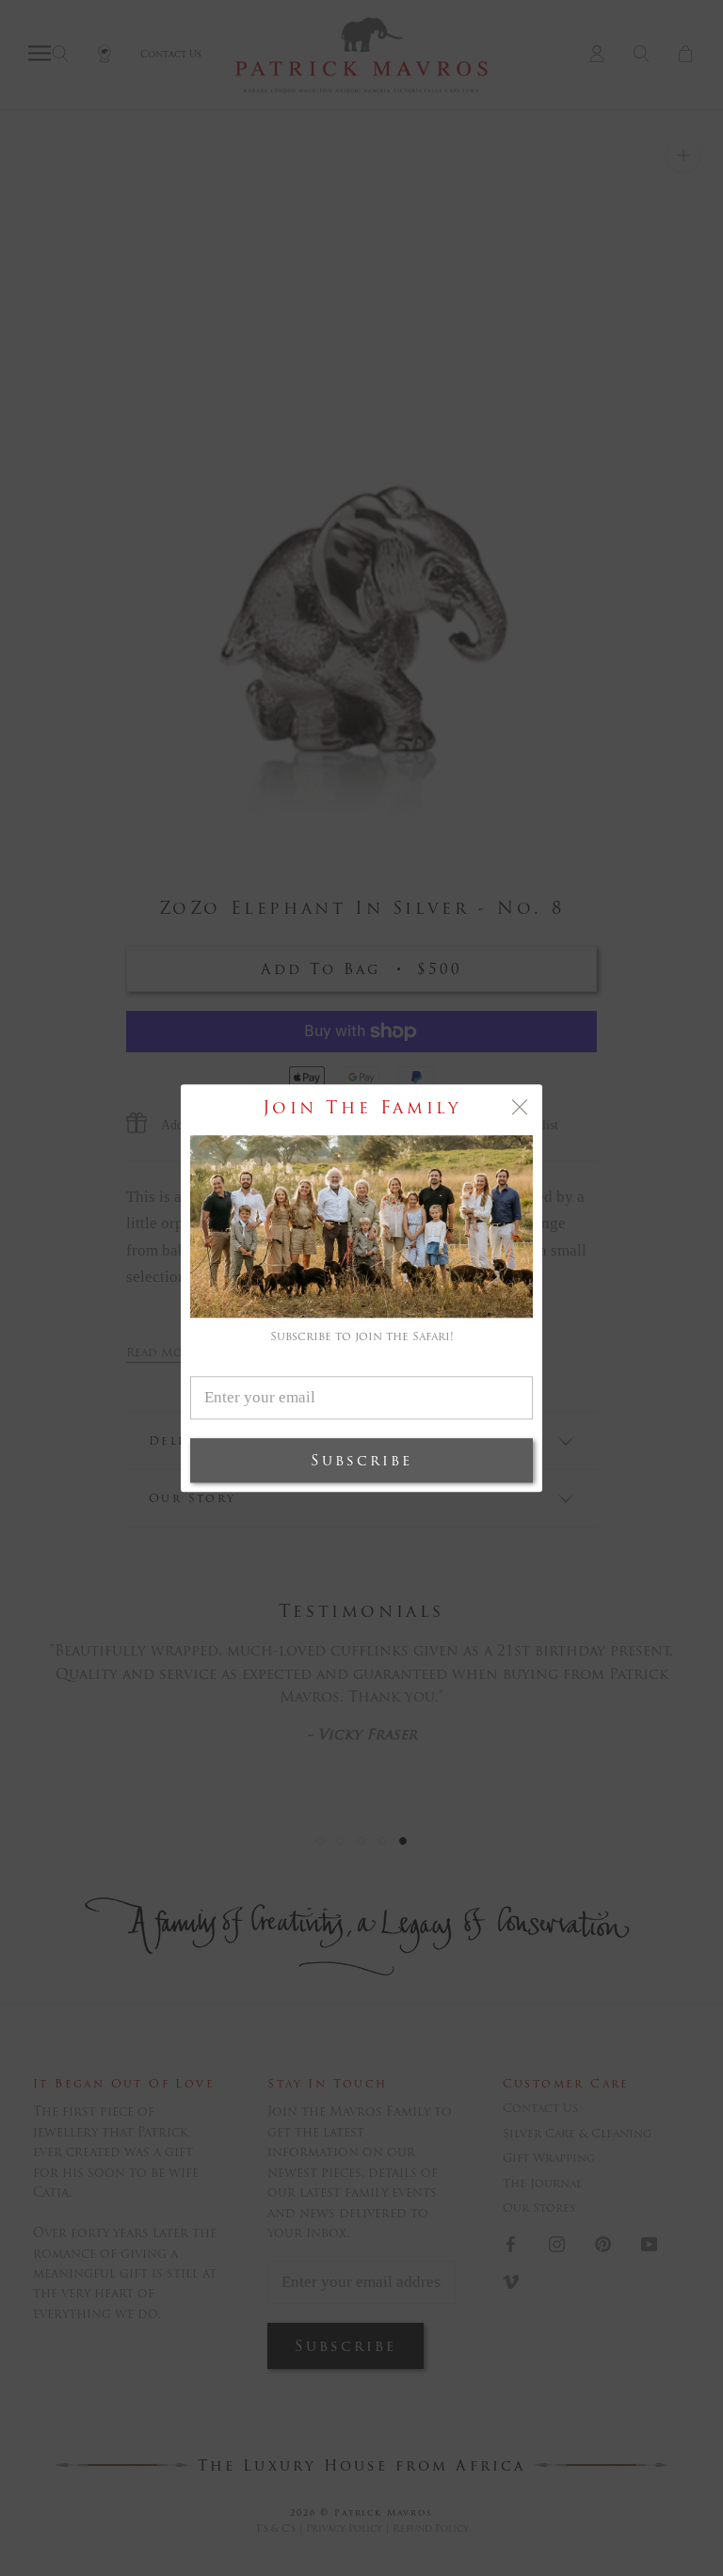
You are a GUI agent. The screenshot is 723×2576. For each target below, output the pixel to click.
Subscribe (361, 1460)
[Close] (520, 1107)
